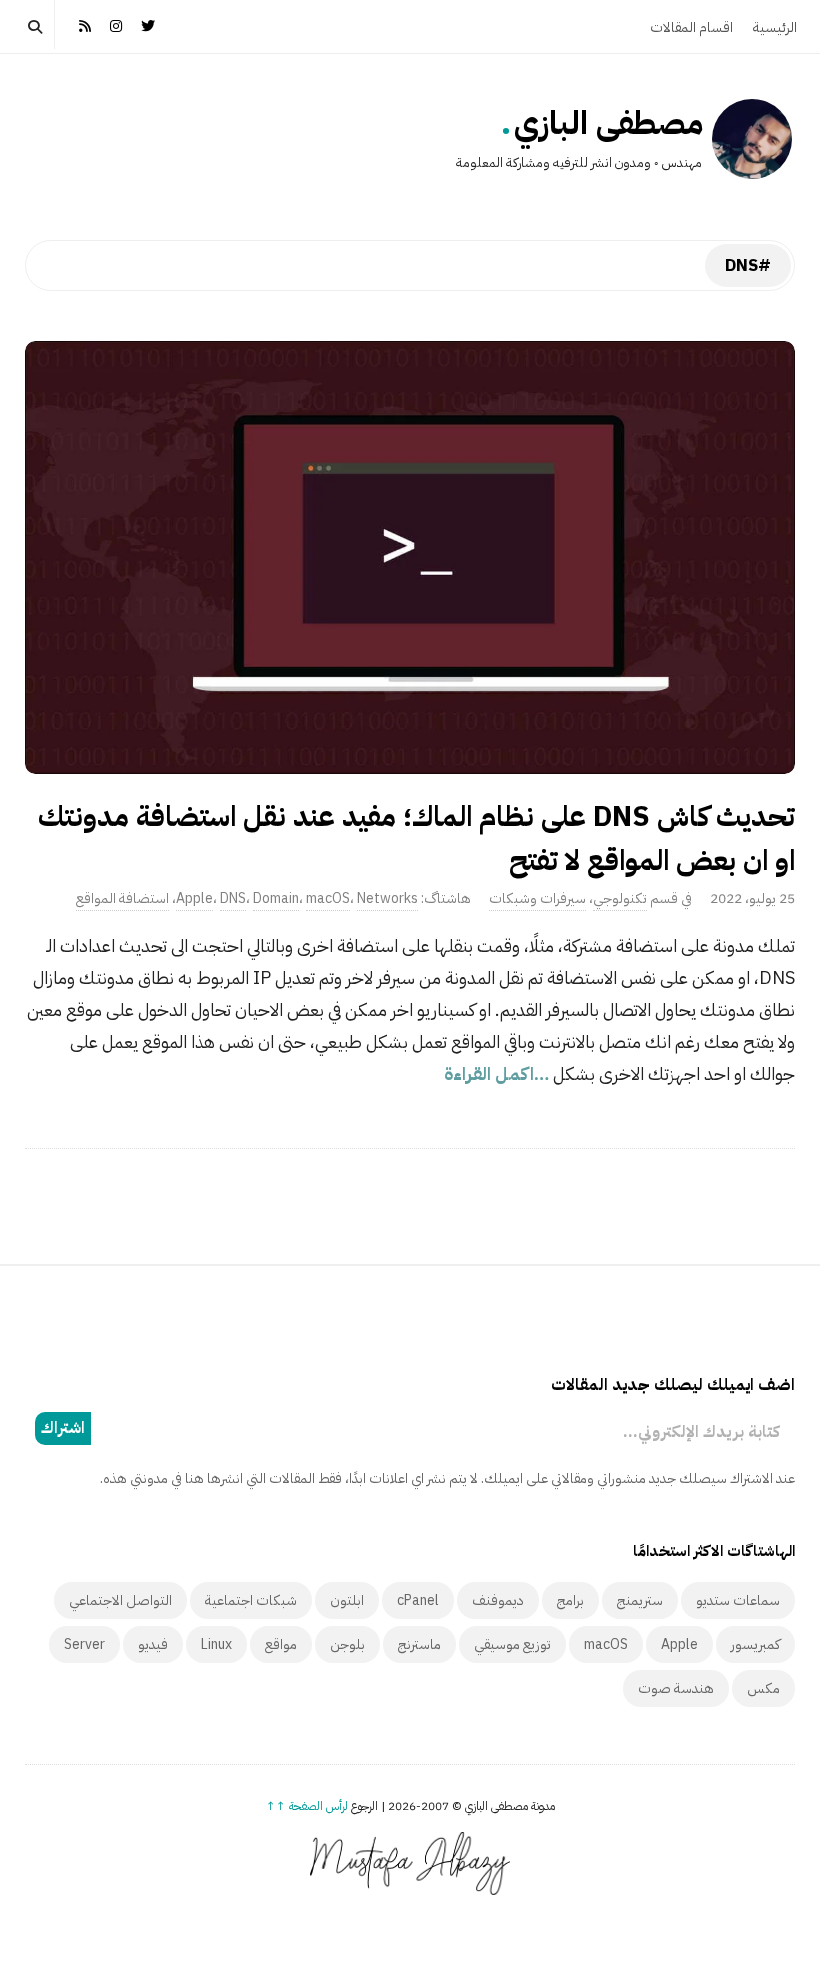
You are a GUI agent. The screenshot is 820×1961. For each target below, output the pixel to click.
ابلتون (347, 1600)
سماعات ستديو (738, 1600)
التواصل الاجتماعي (120, 1600)
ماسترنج (419, 1644)
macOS (328, 898)
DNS (233, 898)
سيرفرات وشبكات (537, 898)
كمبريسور (755, 1644)
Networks (387, 898)
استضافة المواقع (122, 898)
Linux (216, 1644)
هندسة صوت (676, 1688)
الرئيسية (775, 27)
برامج (570, 1600)
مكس (763, 1688)
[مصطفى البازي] (752, 139)
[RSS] (85, 24)
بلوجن (347, 1644)
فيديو (153, 1644)
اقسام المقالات (691, 27)
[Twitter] (148, 24)
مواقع (281, 1644)
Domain (276, 898)
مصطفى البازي (608, 123)
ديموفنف (498, 1600)
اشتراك (63, 1428)
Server (84, 1644)
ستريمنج (640, 1600)
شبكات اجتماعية (251, 1600)
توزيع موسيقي (512, 1644)
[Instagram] (117, 24)
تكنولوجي (620, 898)
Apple (194, 898)
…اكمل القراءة (498, 1073)
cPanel (418, 1600)
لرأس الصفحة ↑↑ (307, 1806)
